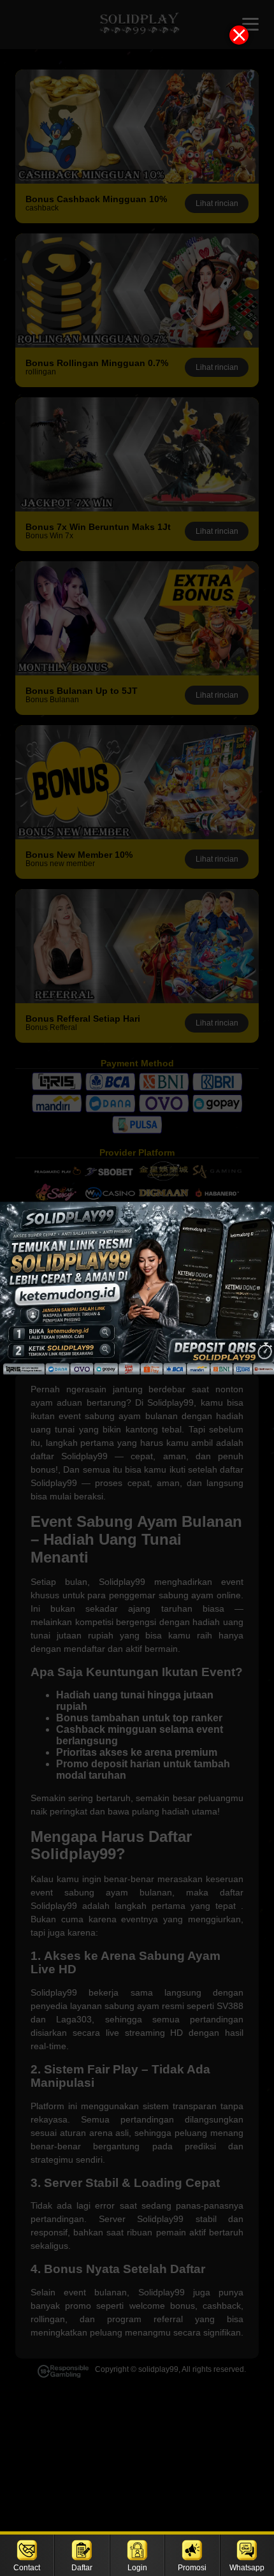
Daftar (82, 2568)
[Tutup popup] (239, 35)
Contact (27, 2568)
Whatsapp (247, 2568)
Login (137, 2568)
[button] (137, 1288)
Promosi (192, 2568)
